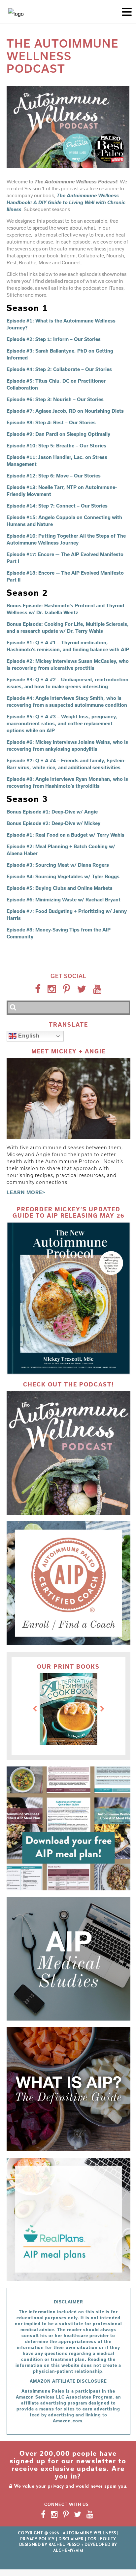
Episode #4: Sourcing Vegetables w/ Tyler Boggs (63, 876)
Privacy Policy (37, 2539)
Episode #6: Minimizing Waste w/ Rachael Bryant (64, 900)
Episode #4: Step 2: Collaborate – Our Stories (59, 369)
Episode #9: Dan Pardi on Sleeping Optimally (58, 434)
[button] (127, 11)
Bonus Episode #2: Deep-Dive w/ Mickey (53, 823)
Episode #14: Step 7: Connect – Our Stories (57, 506)
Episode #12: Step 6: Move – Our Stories (54, 476)
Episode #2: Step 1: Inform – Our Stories (54, 339)
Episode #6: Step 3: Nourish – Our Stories (55, 399)
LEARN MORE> (26, 1192)
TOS (92, 2539)
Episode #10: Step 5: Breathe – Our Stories (56, 446)
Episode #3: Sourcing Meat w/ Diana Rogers (58, 865)
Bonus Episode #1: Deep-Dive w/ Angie (52, 812)
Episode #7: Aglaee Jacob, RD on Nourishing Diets (65, 411)
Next (102, 1709)
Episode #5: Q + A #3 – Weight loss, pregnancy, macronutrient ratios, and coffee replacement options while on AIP (62, 723)
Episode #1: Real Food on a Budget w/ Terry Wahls (66, 835)
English (28, 1036)
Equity (108, 2539)
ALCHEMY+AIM (68, 2551)
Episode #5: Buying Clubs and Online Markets (60, 888)
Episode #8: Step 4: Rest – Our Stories (51, 422)
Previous (35, 1709)
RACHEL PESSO (64, 2545)
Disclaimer (71, 2539)
